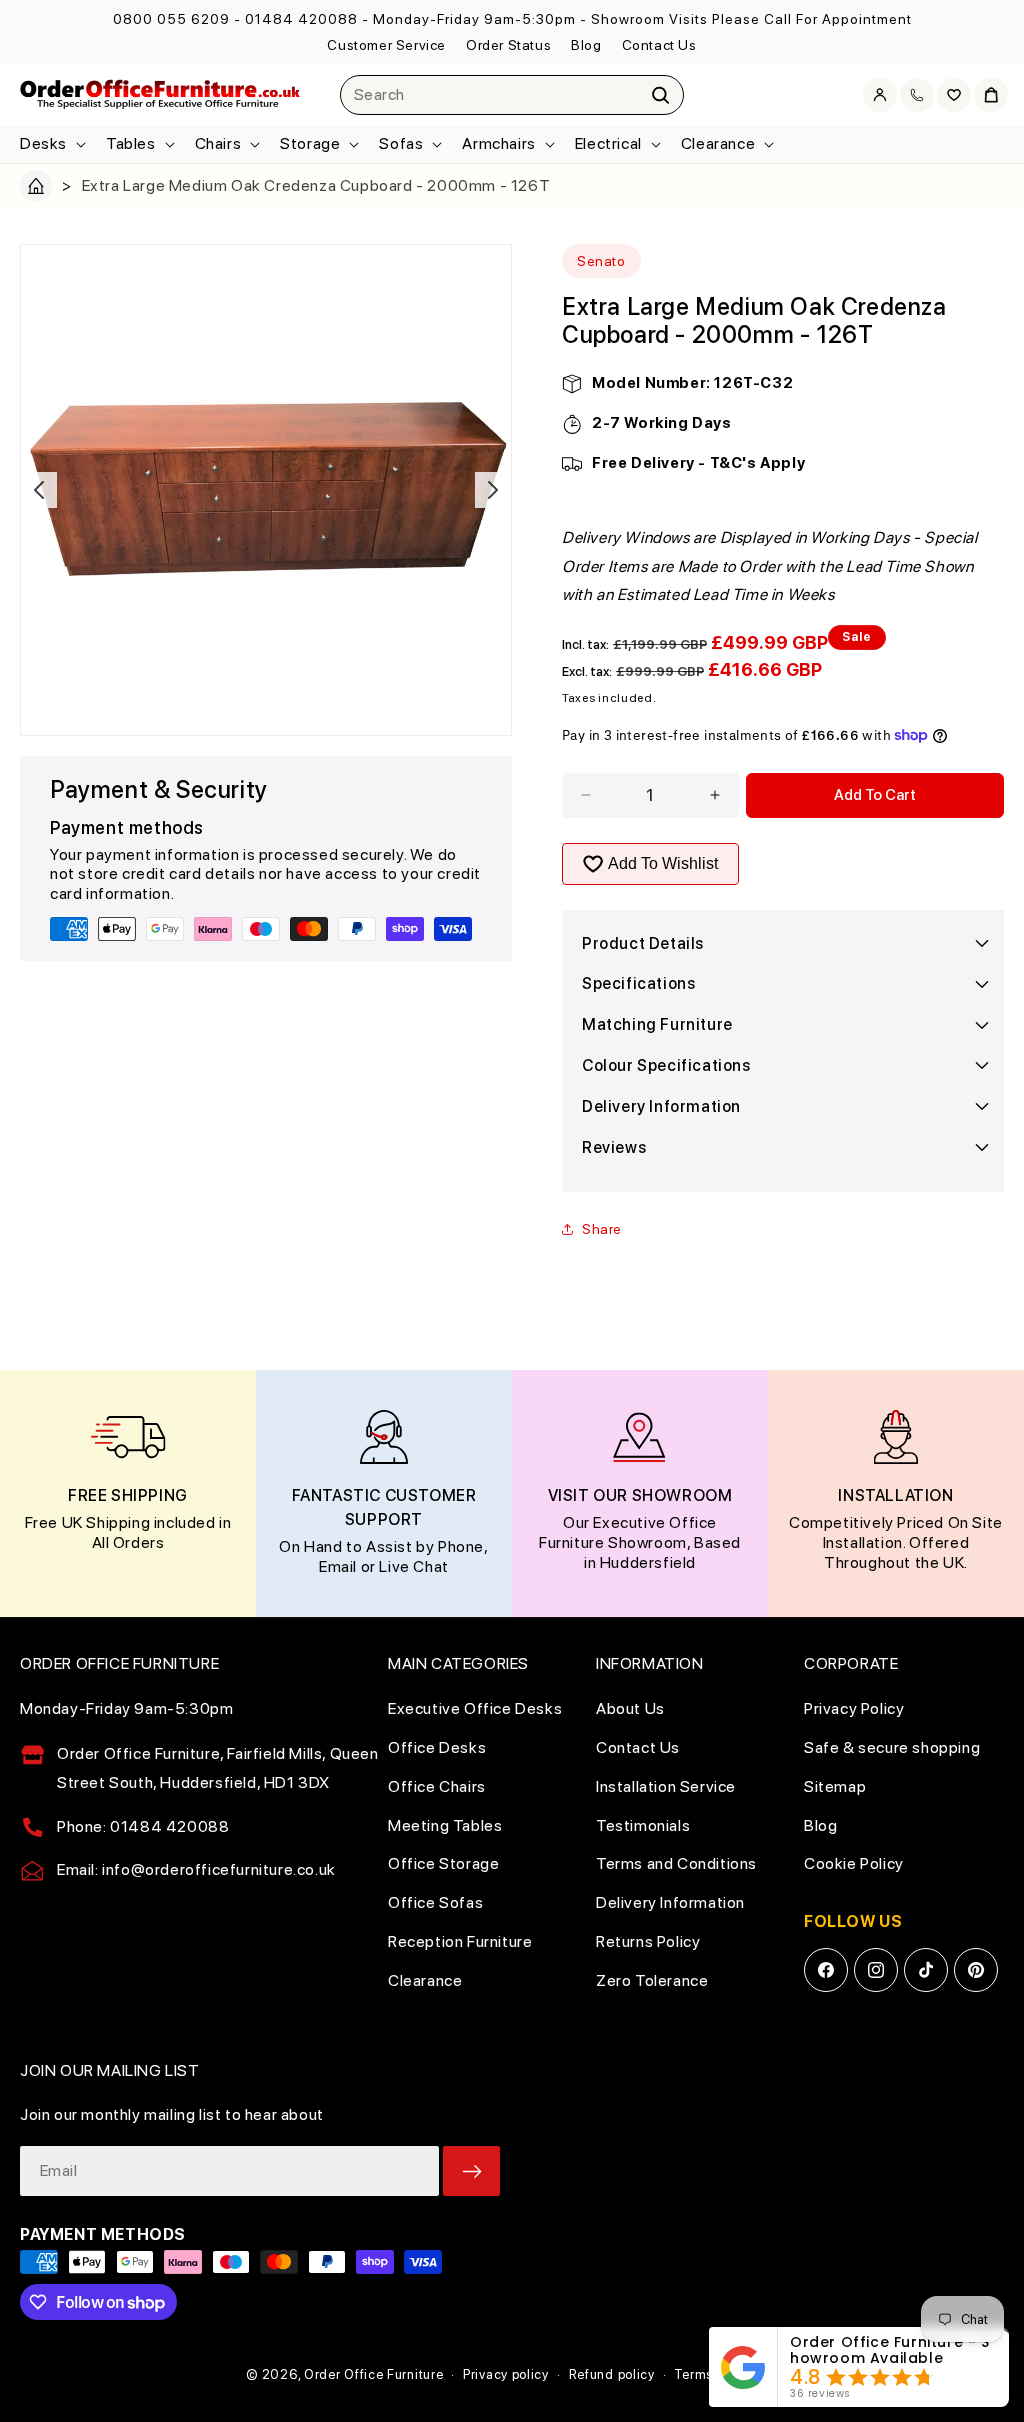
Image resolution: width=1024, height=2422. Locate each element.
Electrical (608, 143)
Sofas (401, 143)
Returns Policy (648, 1941)
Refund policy (612, 2374)
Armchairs (498, 143)
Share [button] (602, 1229)
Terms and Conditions (676, 1863)
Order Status (508, 45)
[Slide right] (493, 490)
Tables (131, 143)
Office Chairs (437, 1786)
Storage (310, 143)
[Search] (661, 95)
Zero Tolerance (652, 1980)
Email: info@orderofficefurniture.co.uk (196, 1869)
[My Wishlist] (954, 95)
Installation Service (666, 1786)
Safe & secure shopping (892, 1747)
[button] (51, 144)
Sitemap (835, 1786)
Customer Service (386, 45)
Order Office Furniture (373, 2374)
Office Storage (443, 1863)
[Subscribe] (471, 2171)
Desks (43, 143)
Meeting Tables (445, 1825)
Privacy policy (506, 2374)
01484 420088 (301, 19)
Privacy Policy (854, 1708)
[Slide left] (39, 490)
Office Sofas (435, 1902)
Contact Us (659, 45)
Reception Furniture (460, 1941)
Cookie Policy (854, 1863)
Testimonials (643, 1825)
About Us (630, 1708)
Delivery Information (670, 1902)
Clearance (718, 143)
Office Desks (437, 1747)
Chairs (218, 143)
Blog (586, 45)
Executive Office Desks (475, 1708)
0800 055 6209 (171, 19)
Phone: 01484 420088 (143, 1826)
